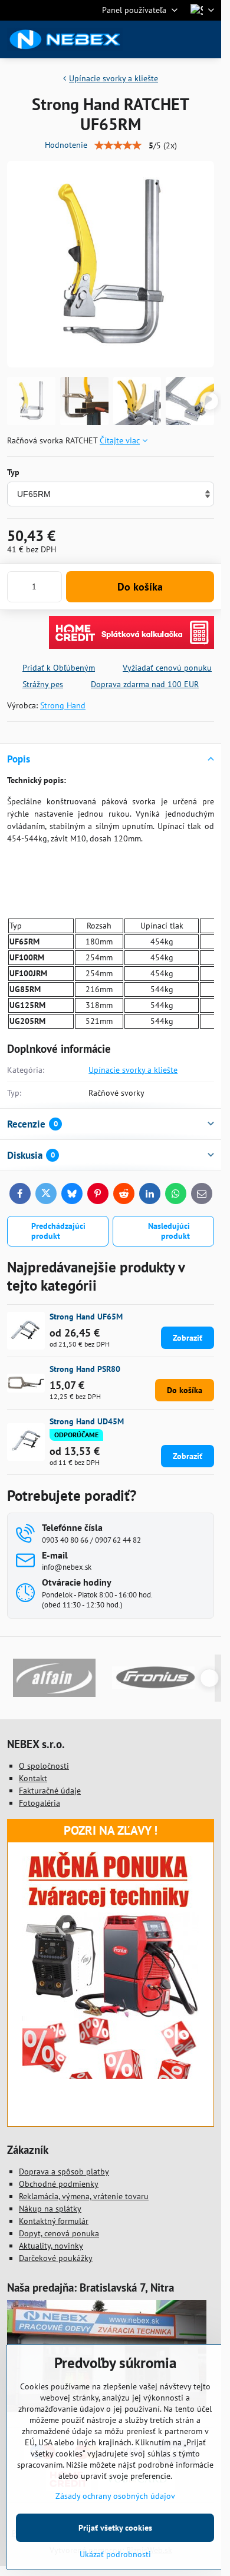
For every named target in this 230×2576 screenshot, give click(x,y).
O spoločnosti (44, 1766)
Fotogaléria (40, 1803)
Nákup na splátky (50, 2209)
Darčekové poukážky (56, 2258)
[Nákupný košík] (179, 39)
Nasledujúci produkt (169, 1231)
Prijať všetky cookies (115, 2528)
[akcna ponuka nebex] (111, 2076)
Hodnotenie (66, 145)
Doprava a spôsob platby (64, 2171)
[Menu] (207, 39)
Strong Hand (63, 705)
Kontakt (33, 1778)
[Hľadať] (150, 39)
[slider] (118, 145)
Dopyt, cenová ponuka (59, 2233)
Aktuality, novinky (51, 2246)
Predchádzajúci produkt (58, 1231)
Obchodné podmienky (59, 2184)
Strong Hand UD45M (87, 1421)
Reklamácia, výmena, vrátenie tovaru (84, 2196)
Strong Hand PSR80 (85, 1369)
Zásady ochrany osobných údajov (115, 2496)
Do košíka (140, 587)
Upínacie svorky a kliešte (133, 1070)
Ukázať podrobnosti (115, 2554)
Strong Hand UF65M (86, 1317)
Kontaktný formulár (54, 2221)
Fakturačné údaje (50, 1791)
